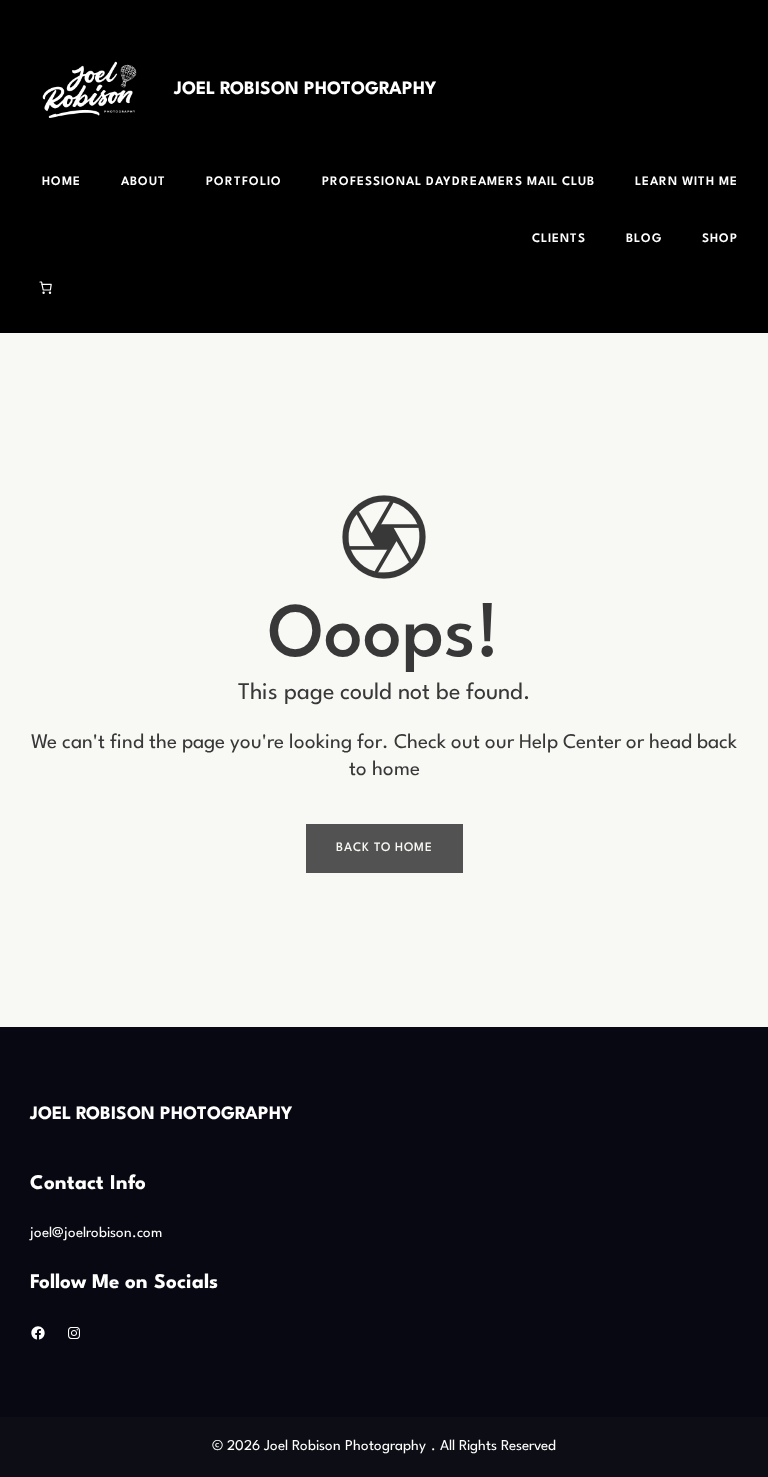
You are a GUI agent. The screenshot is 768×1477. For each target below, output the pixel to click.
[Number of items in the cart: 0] (46, 287)
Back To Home (384, 848)
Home (61, 182)
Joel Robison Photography (305, 89)
